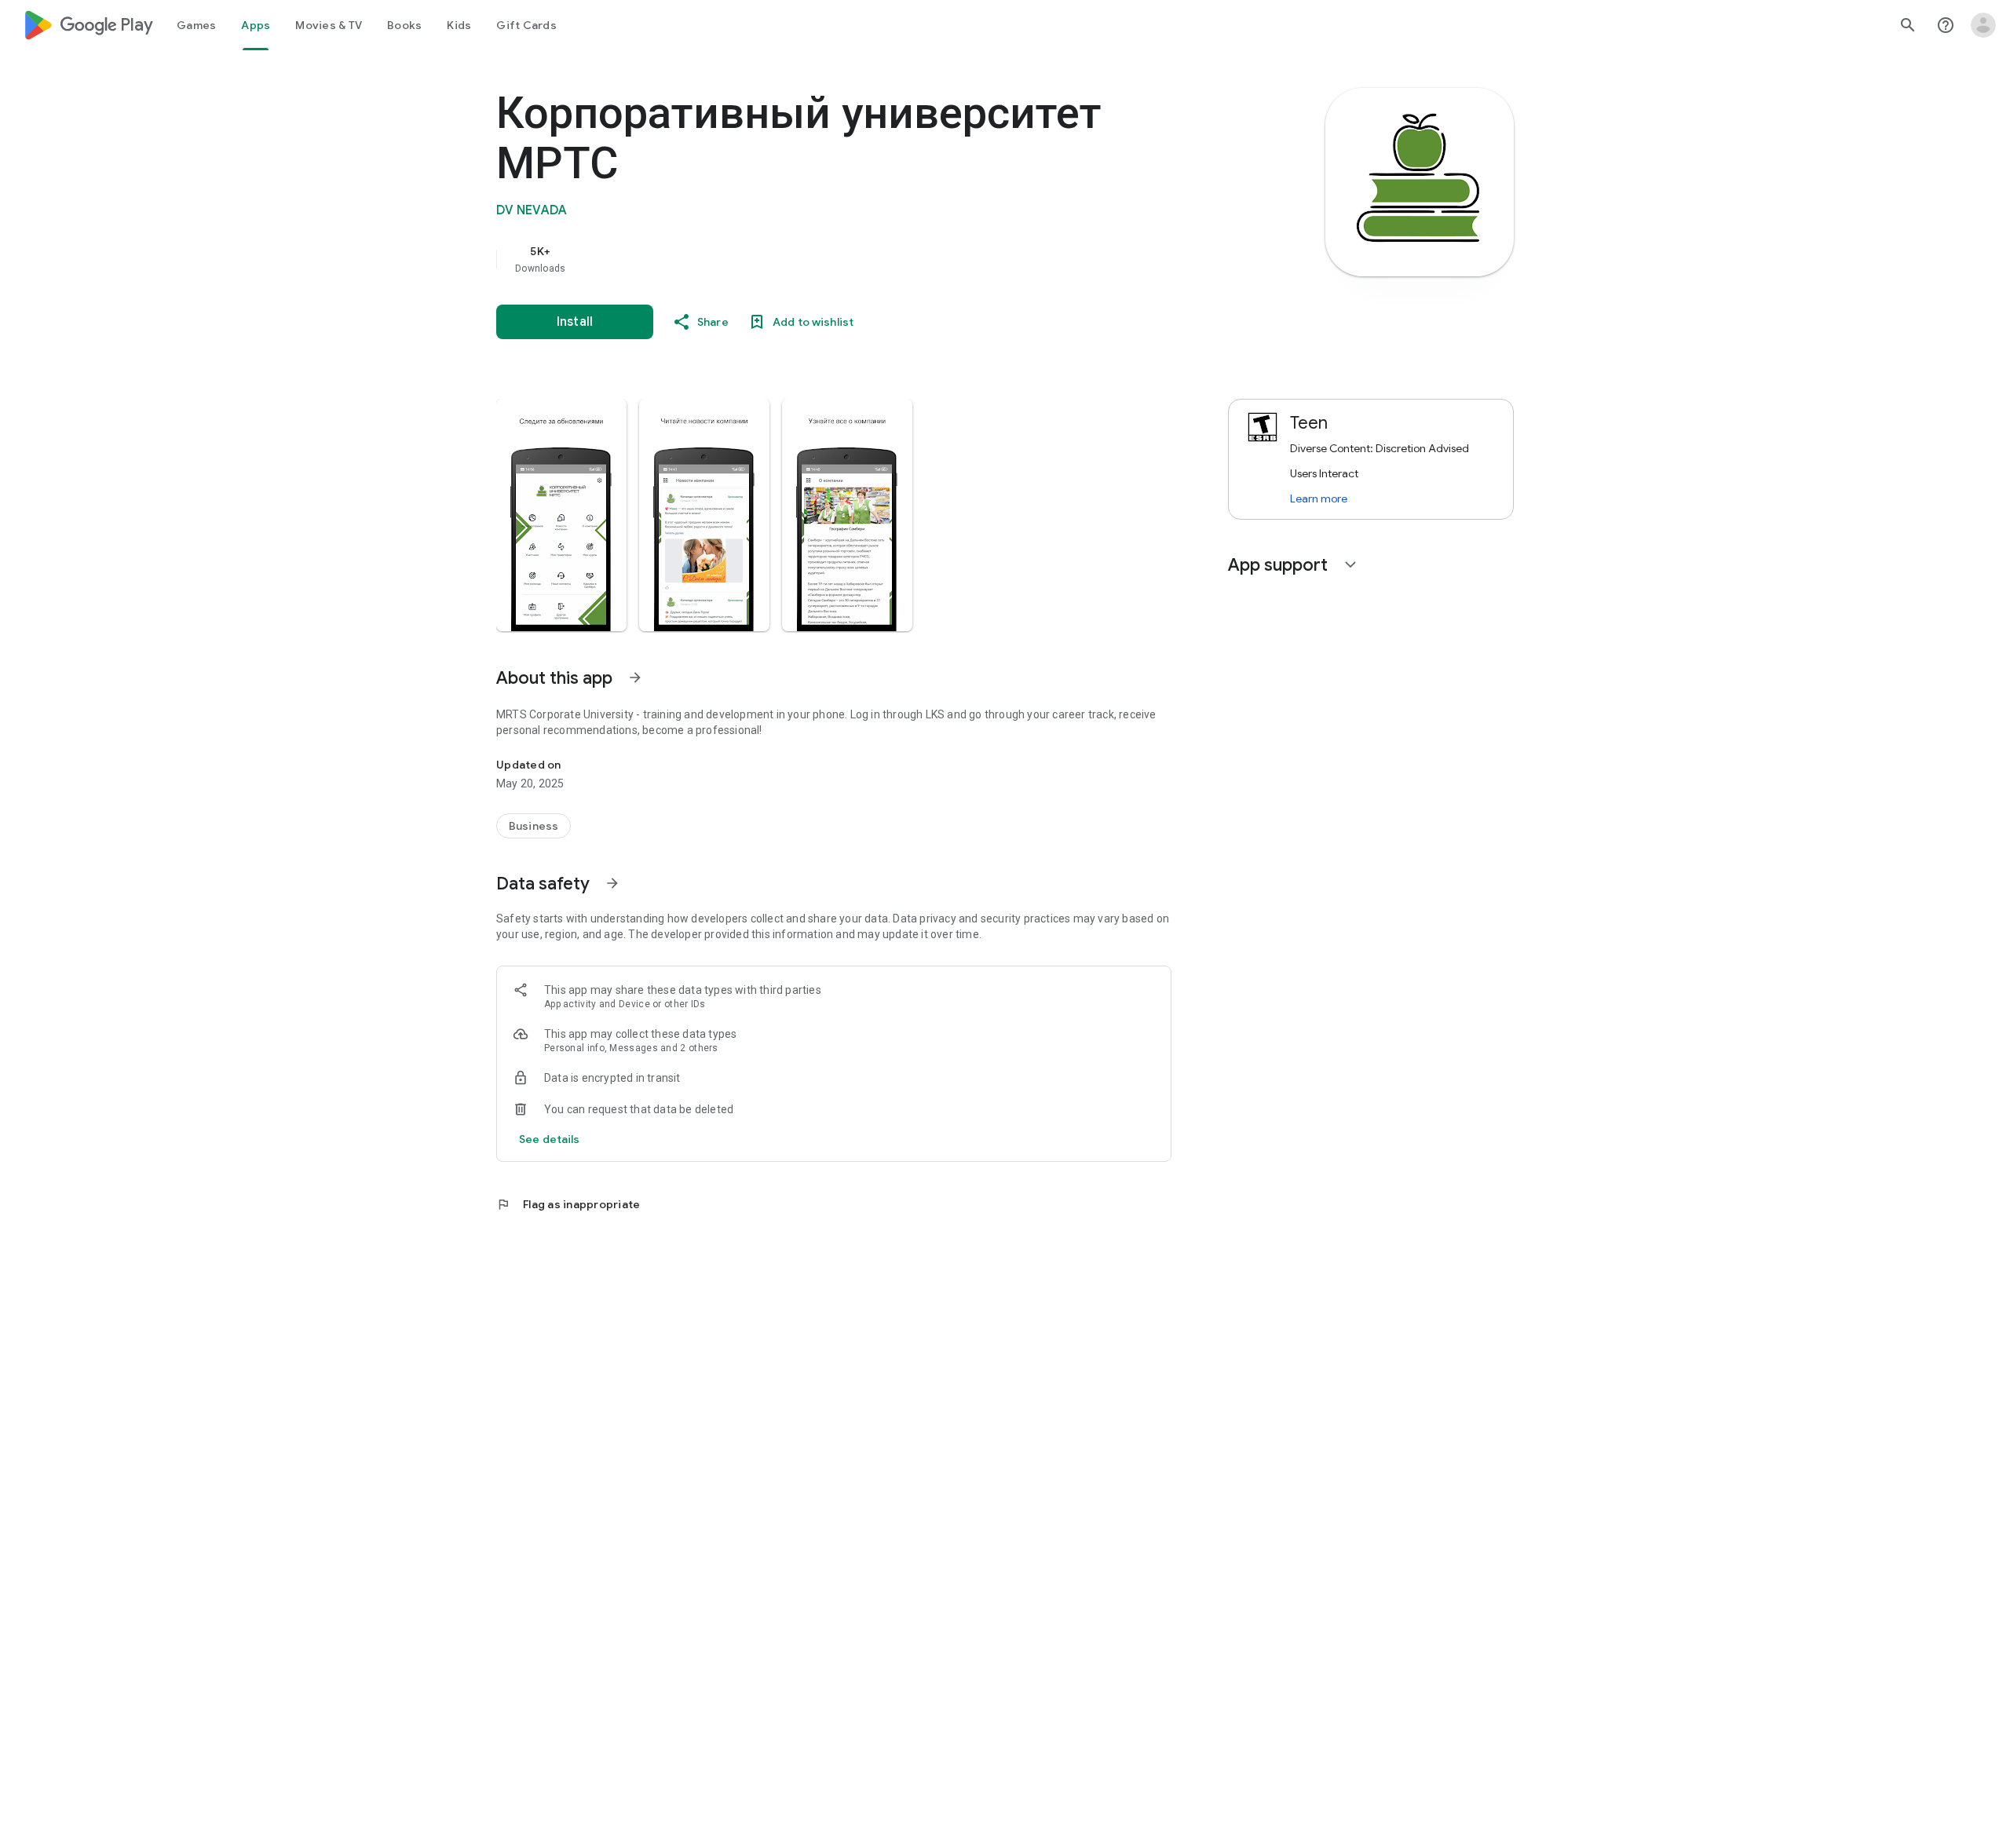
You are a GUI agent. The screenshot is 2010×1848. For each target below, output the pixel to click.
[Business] (534, 826)
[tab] (196, 25)
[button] (561, 515)
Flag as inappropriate (568, 1204)
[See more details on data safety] (550, 1139)
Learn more (1319, 499)
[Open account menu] (1983, 25)
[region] (810, 259)
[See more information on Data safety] (612, 883)
